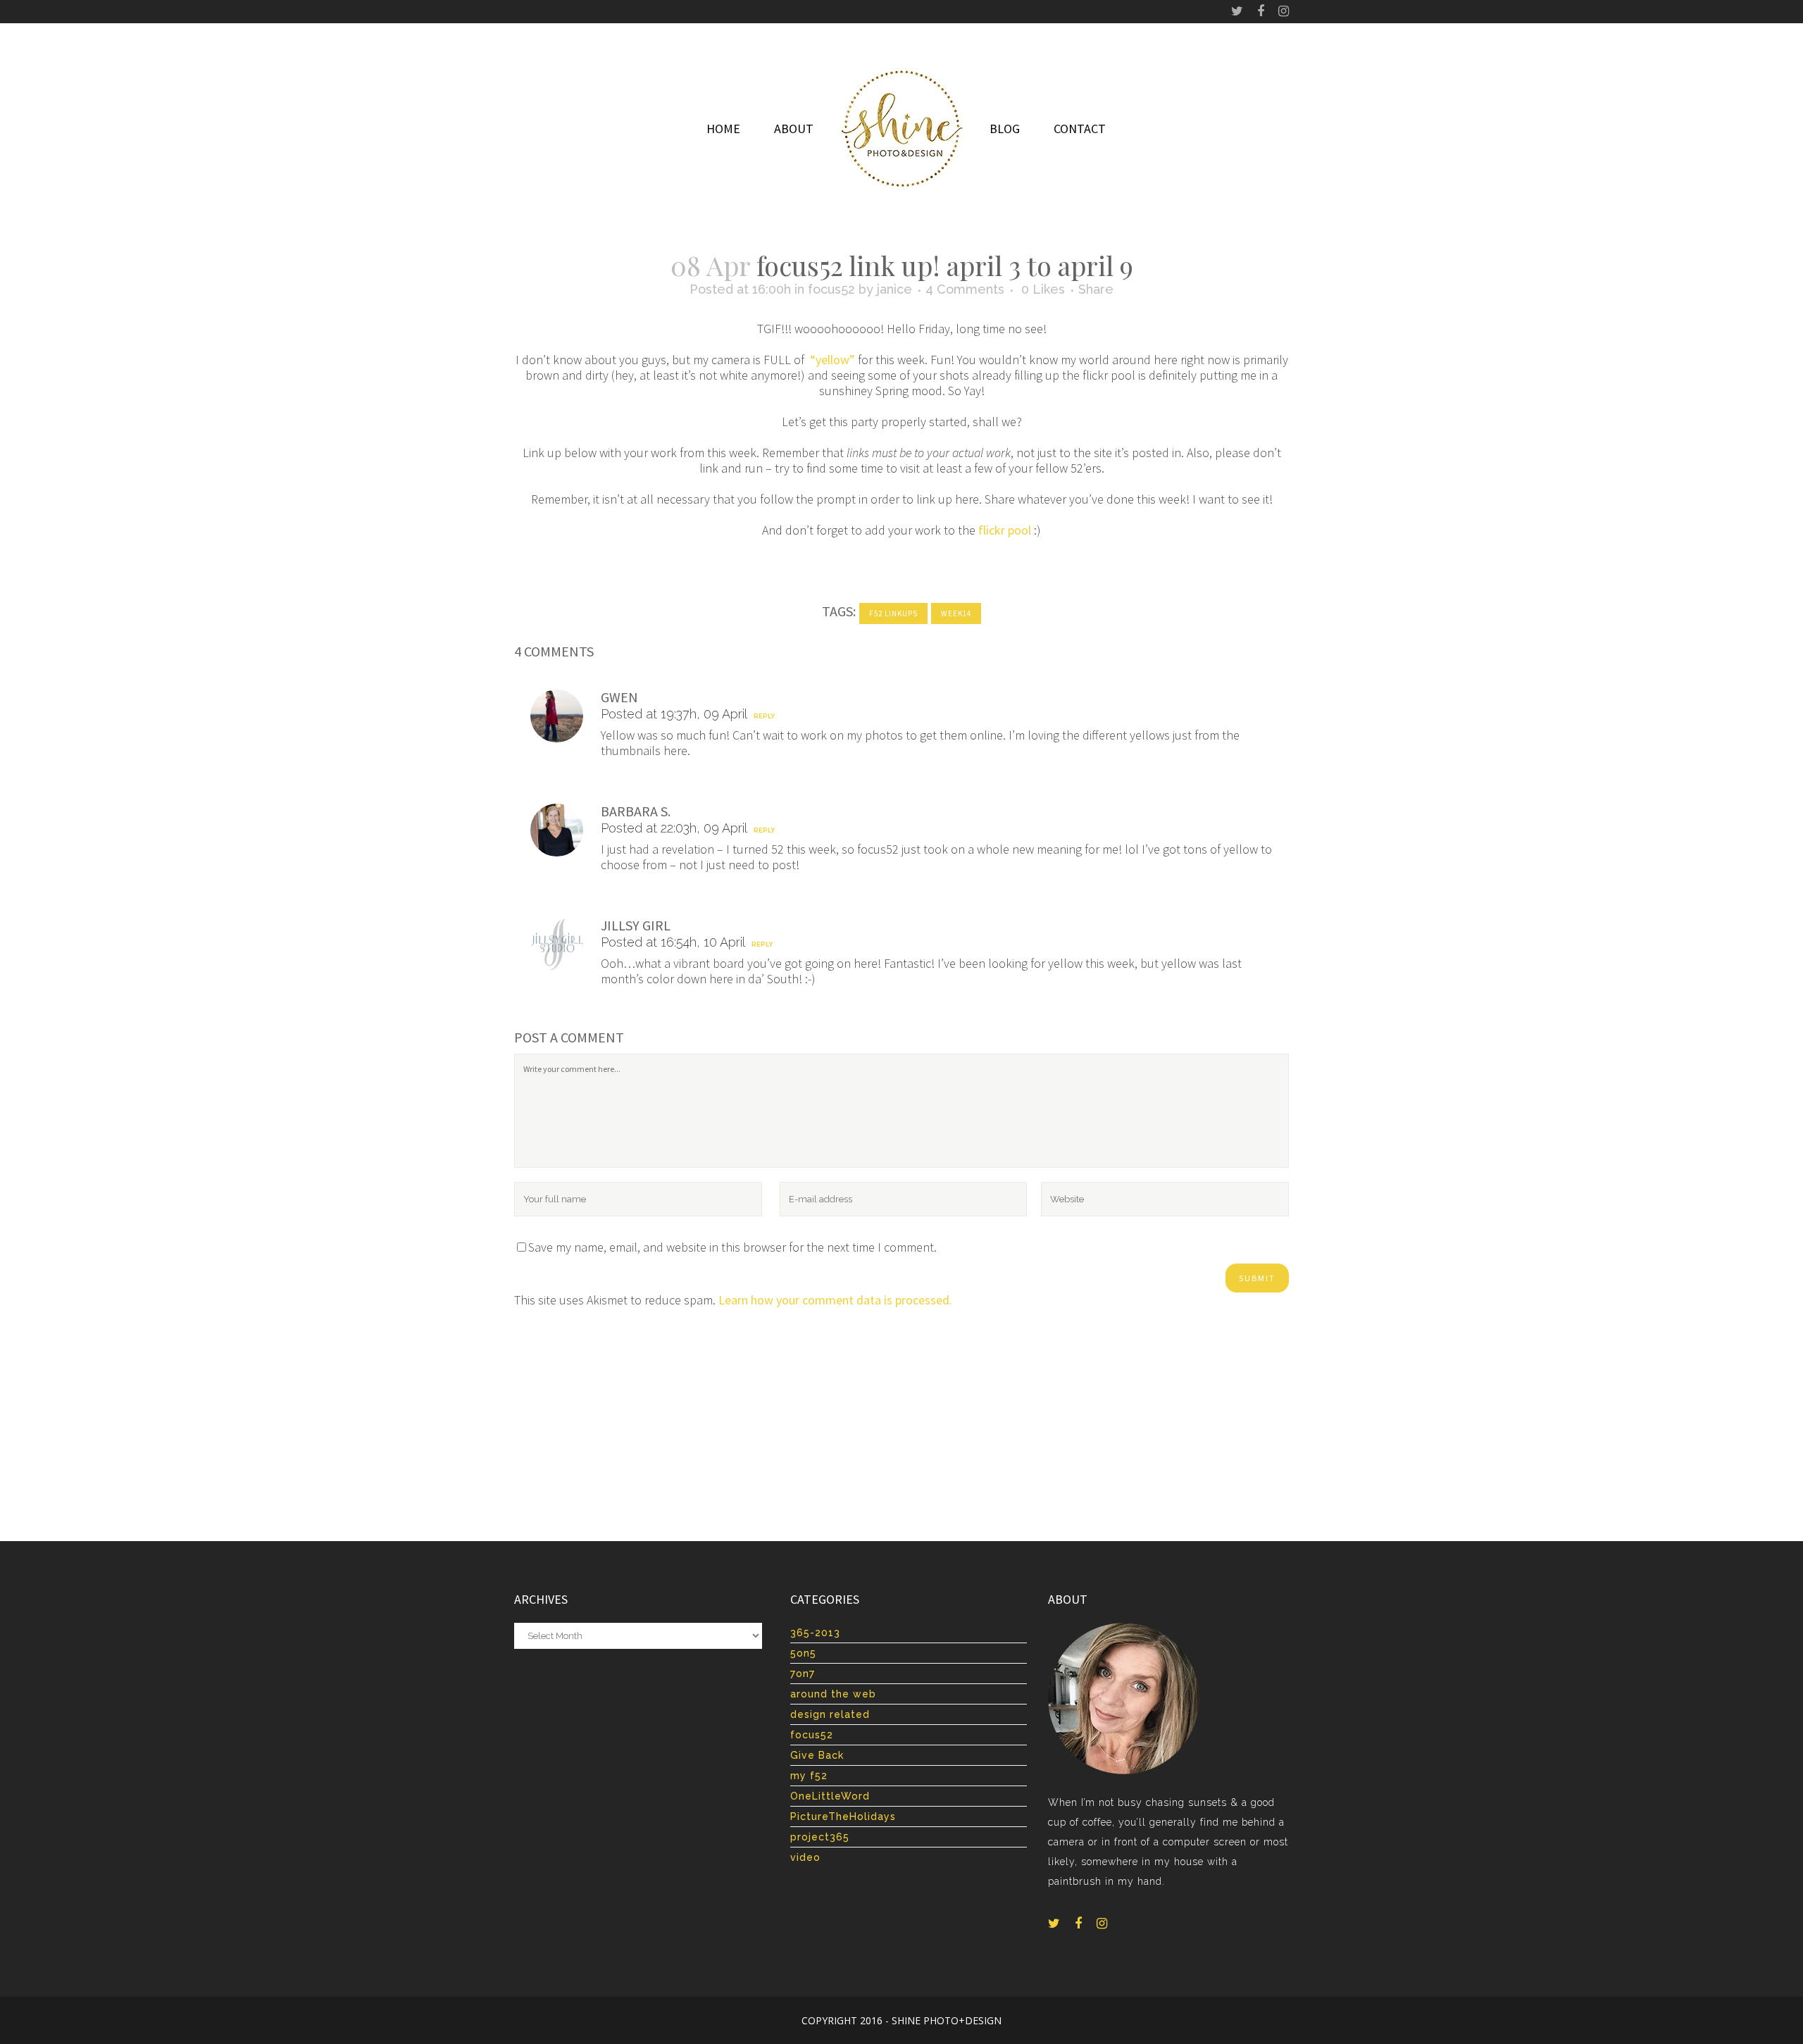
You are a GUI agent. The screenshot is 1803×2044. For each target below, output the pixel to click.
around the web (833, 1694)
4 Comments (965, 289)
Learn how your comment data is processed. (835, 1300)
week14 (956, 613)
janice (894, 289)
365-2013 (815, 1633)
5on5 (803, 1653)
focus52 (831, 289)
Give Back (817, 1755)
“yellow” (832, 360)
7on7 (803, 1674)
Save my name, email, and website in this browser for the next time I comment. (732, 1247)
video (805, 1857)
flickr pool (1005, 530)
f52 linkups (893, 613)
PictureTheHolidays (843, 1816)
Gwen (619, 697)
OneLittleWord (830, 1796)
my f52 (809, 1776)
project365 (820, 1837)
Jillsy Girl (636, 925)
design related (830, 1714)
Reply (764, 716)
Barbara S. (636, 811)
